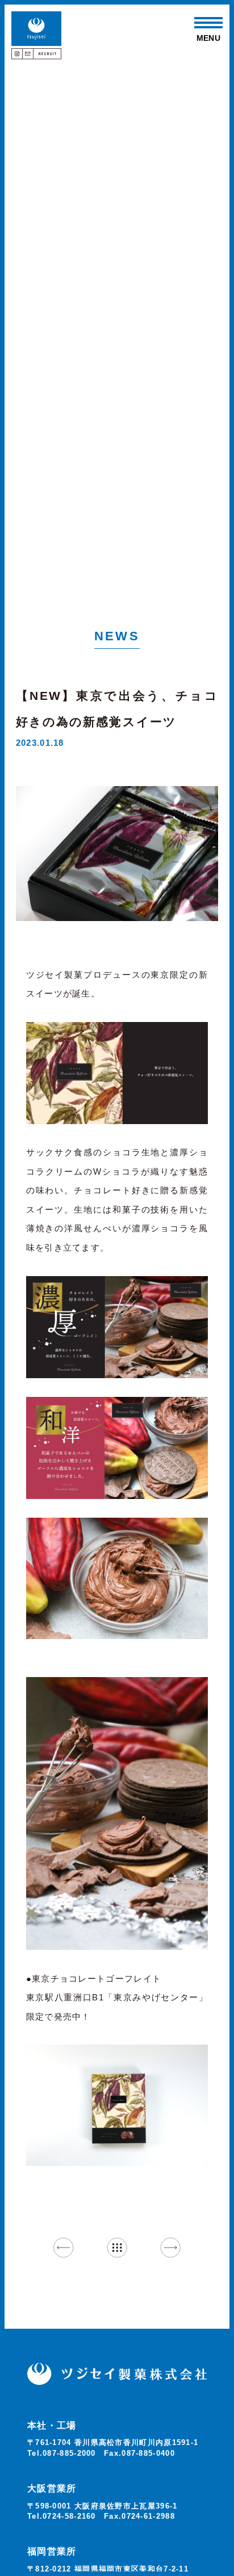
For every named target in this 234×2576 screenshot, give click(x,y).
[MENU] (208, 23)
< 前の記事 (63, 2247)
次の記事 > (170, 2247)
